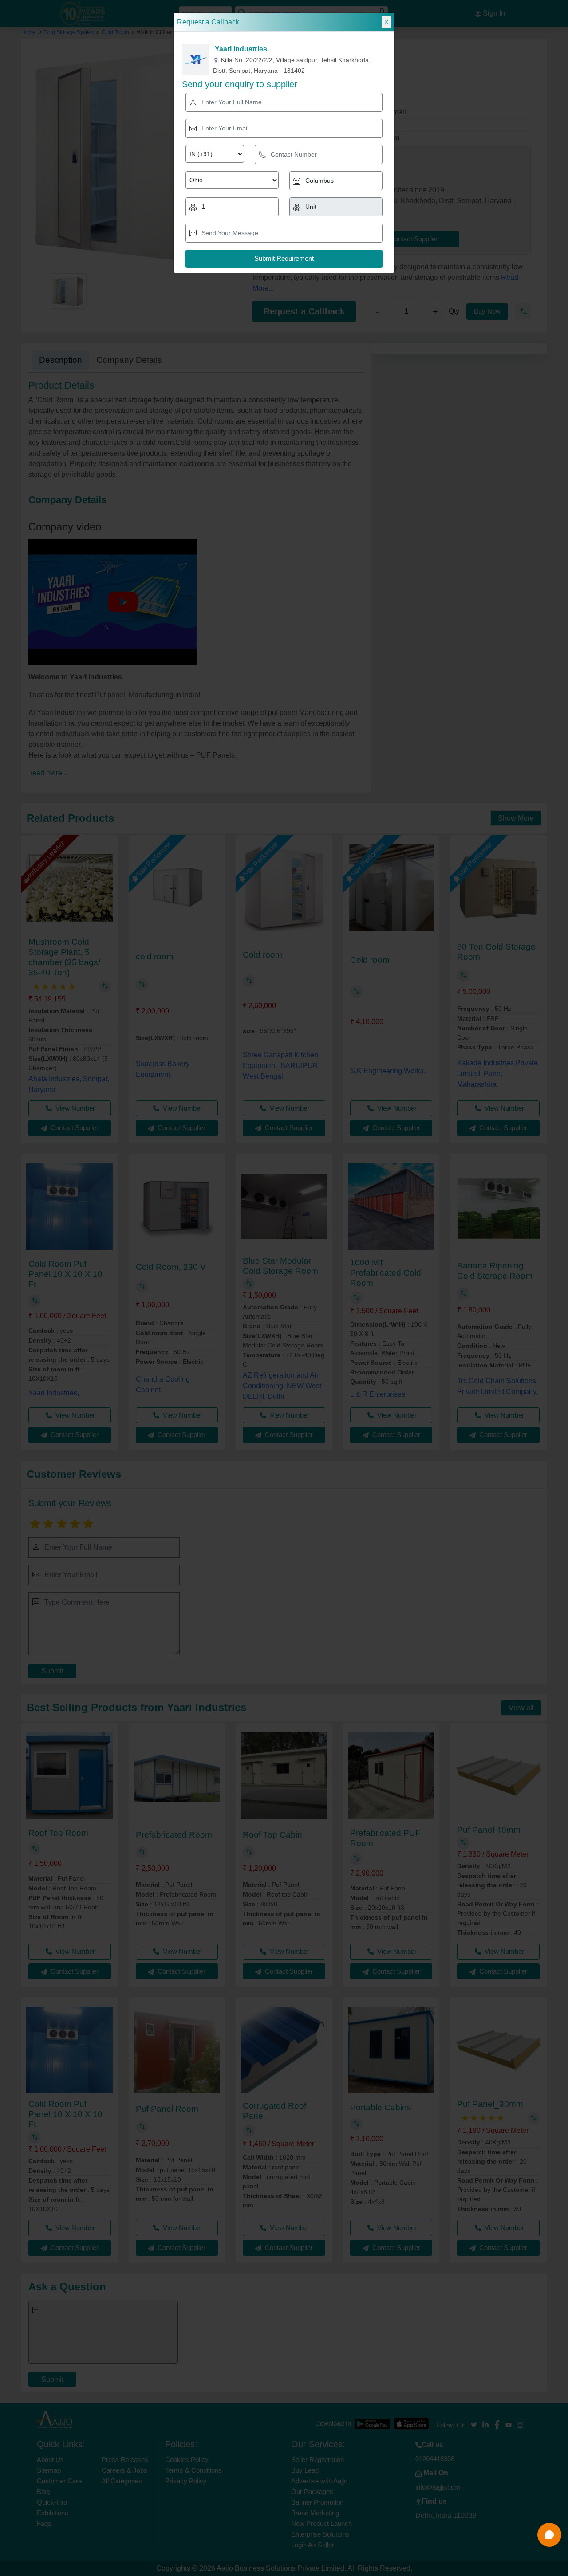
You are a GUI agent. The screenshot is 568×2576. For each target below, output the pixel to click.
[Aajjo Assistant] (549, 2535)
